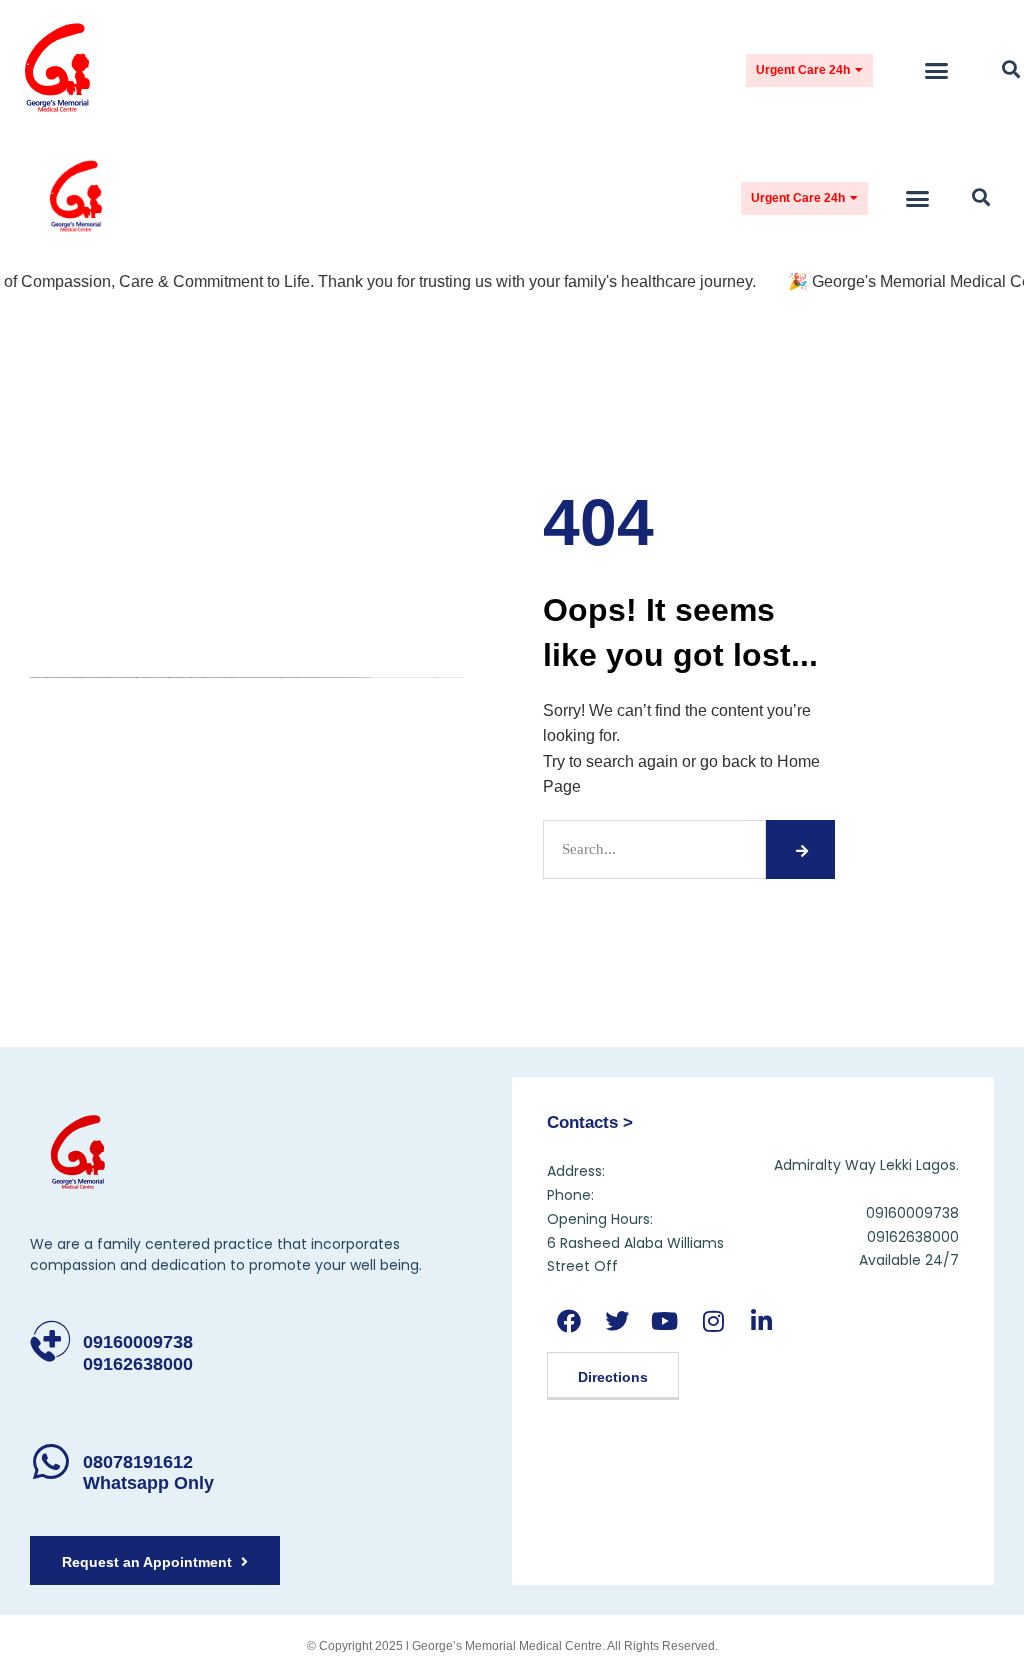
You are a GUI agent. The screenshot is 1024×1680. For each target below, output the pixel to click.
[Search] (800, 849)
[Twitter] (616, 1320)
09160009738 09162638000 (138, 1353)
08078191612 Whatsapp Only (148, 1473)
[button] (937, 70)
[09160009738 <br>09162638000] (50, 1341)
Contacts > (590, 1122)
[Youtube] (664, 1320)
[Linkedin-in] (761, 1320)
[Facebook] (568, 1320)
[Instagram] (713, 1320)
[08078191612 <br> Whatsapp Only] (50, 1461)
